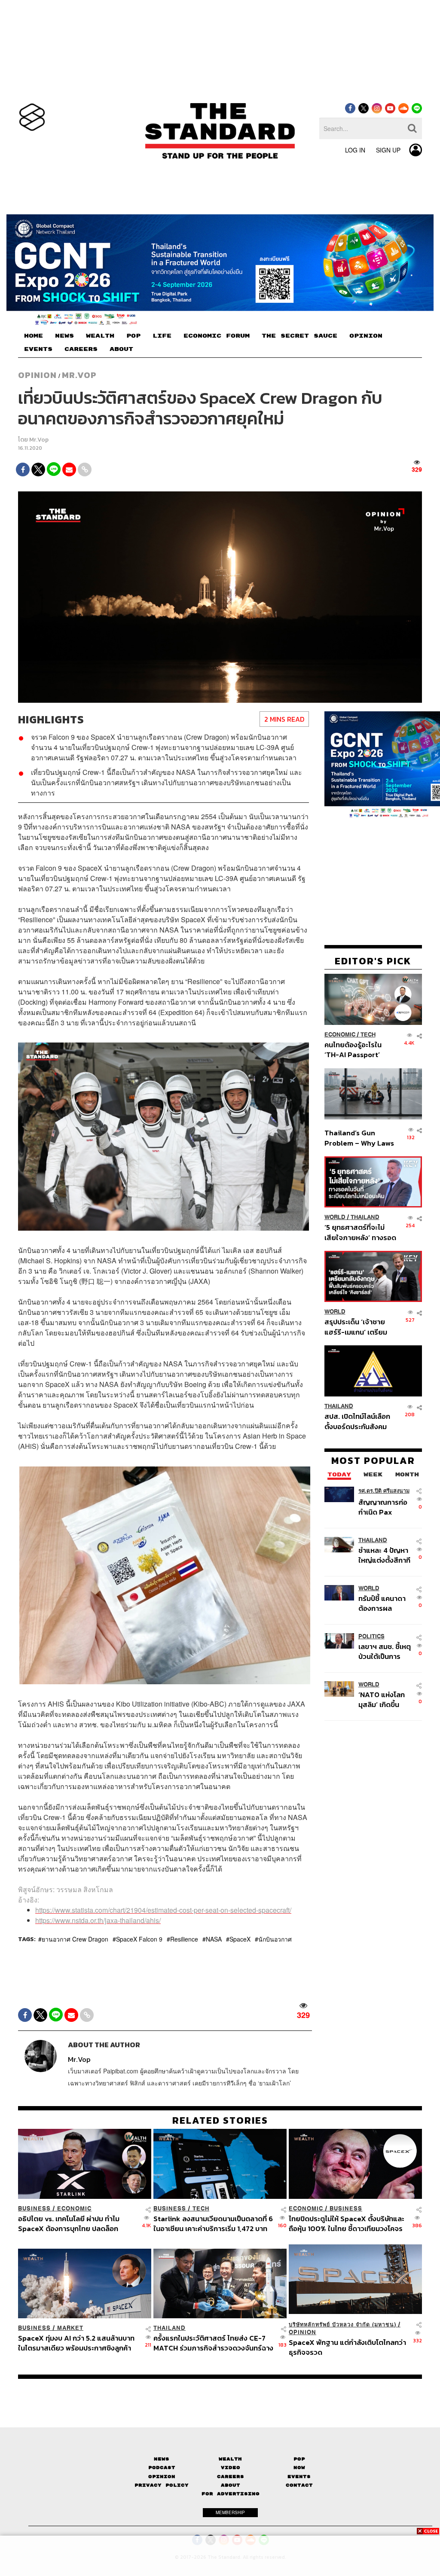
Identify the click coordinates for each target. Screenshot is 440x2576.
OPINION (366, 336)
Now (299, 2468)
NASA (214, 1939)
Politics (371, 1636)
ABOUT (121, 349)
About (231, 2485)
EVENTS (38, 349)
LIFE (162, 336)
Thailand (365, 1217)
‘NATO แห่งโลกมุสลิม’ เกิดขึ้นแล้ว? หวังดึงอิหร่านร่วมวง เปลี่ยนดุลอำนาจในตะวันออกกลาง (384, 1700)
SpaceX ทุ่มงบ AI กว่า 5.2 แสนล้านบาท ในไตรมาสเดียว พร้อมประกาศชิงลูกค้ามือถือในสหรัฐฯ (76, 2343)
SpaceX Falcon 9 (139, 1939)
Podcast (162, 2468)
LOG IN (355, 150)
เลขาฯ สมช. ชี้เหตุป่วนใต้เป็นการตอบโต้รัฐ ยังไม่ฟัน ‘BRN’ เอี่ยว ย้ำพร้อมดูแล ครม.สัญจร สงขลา (385, 1651)
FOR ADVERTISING (231, 2494)
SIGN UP (388, 150)
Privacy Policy (162, 2485)
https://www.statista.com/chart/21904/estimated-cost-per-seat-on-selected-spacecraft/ (163, 1910)
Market (70, 2328)
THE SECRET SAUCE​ (299, 336)
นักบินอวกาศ (275, 1939)
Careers (231, 2477)
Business (34, 2209)
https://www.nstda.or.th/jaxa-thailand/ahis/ (98, 1920)
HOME (34, 336)
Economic (340, 1035)
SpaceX (240, 1939)
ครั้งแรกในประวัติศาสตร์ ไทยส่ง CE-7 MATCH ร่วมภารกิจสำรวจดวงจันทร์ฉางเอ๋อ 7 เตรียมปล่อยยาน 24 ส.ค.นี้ (213, 2343)
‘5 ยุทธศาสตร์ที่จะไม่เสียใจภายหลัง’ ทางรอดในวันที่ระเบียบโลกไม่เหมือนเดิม (360, 1232)
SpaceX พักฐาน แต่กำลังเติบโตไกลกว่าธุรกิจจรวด (347, 2347)
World (335, 1217)
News (162, 2459)
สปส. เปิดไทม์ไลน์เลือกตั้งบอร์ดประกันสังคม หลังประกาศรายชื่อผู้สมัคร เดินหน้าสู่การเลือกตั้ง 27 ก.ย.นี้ (357, 1421)
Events (299, 2477)
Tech (368, 1035)
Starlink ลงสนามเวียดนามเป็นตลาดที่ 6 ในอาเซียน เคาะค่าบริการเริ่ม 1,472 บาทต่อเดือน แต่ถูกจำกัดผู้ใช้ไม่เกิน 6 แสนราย (213, 2224)
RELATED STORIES (220, 2120)
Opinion (37, 375)
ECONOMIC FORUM (217, 336)
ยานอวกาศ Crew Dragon (75, 1939)
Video (231, 2468)
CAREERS (81, 349)
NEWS (64, 336)
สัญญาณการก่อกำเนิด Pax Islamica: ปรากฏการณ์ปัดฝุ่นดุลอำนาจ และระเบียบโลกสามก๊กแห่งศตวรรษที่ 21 (385, 1507)
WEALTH (100, 336)
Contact (299, 2485)
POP (133, 336)
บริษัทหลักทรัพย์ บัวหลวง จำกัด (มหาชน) (342, 2324)
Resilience (184, 1939)
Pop (299, 2459)
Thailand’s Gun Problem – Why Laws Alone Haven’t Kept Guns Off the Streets (359, 1138)
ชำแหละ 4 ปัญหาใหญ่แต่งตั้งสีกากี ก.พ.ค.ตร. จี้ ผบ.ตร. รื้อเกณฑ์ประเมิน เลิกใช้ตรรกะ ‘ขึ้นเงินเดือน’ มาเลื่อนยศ (384, 1555)
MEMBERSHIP (230, 2512)
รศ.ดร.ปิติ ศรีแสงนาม (384, 1491)
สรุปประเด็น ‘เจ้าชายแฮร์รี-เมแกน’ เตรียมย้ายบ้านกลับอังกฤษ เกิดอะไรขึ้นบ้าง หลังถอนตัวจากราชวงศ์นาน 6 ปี (360, 1327)
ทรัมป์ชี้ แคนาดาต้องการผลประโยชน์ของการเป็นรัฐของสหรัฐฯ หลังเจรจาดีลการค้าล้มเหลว (385, 1603)
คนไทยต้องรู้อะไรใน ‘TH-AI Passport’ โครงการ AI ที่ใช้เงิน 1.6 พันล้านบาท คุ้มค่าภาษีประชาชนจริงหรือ (359, 1050)
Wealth (230, 2459)
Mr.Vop (79, 375)
